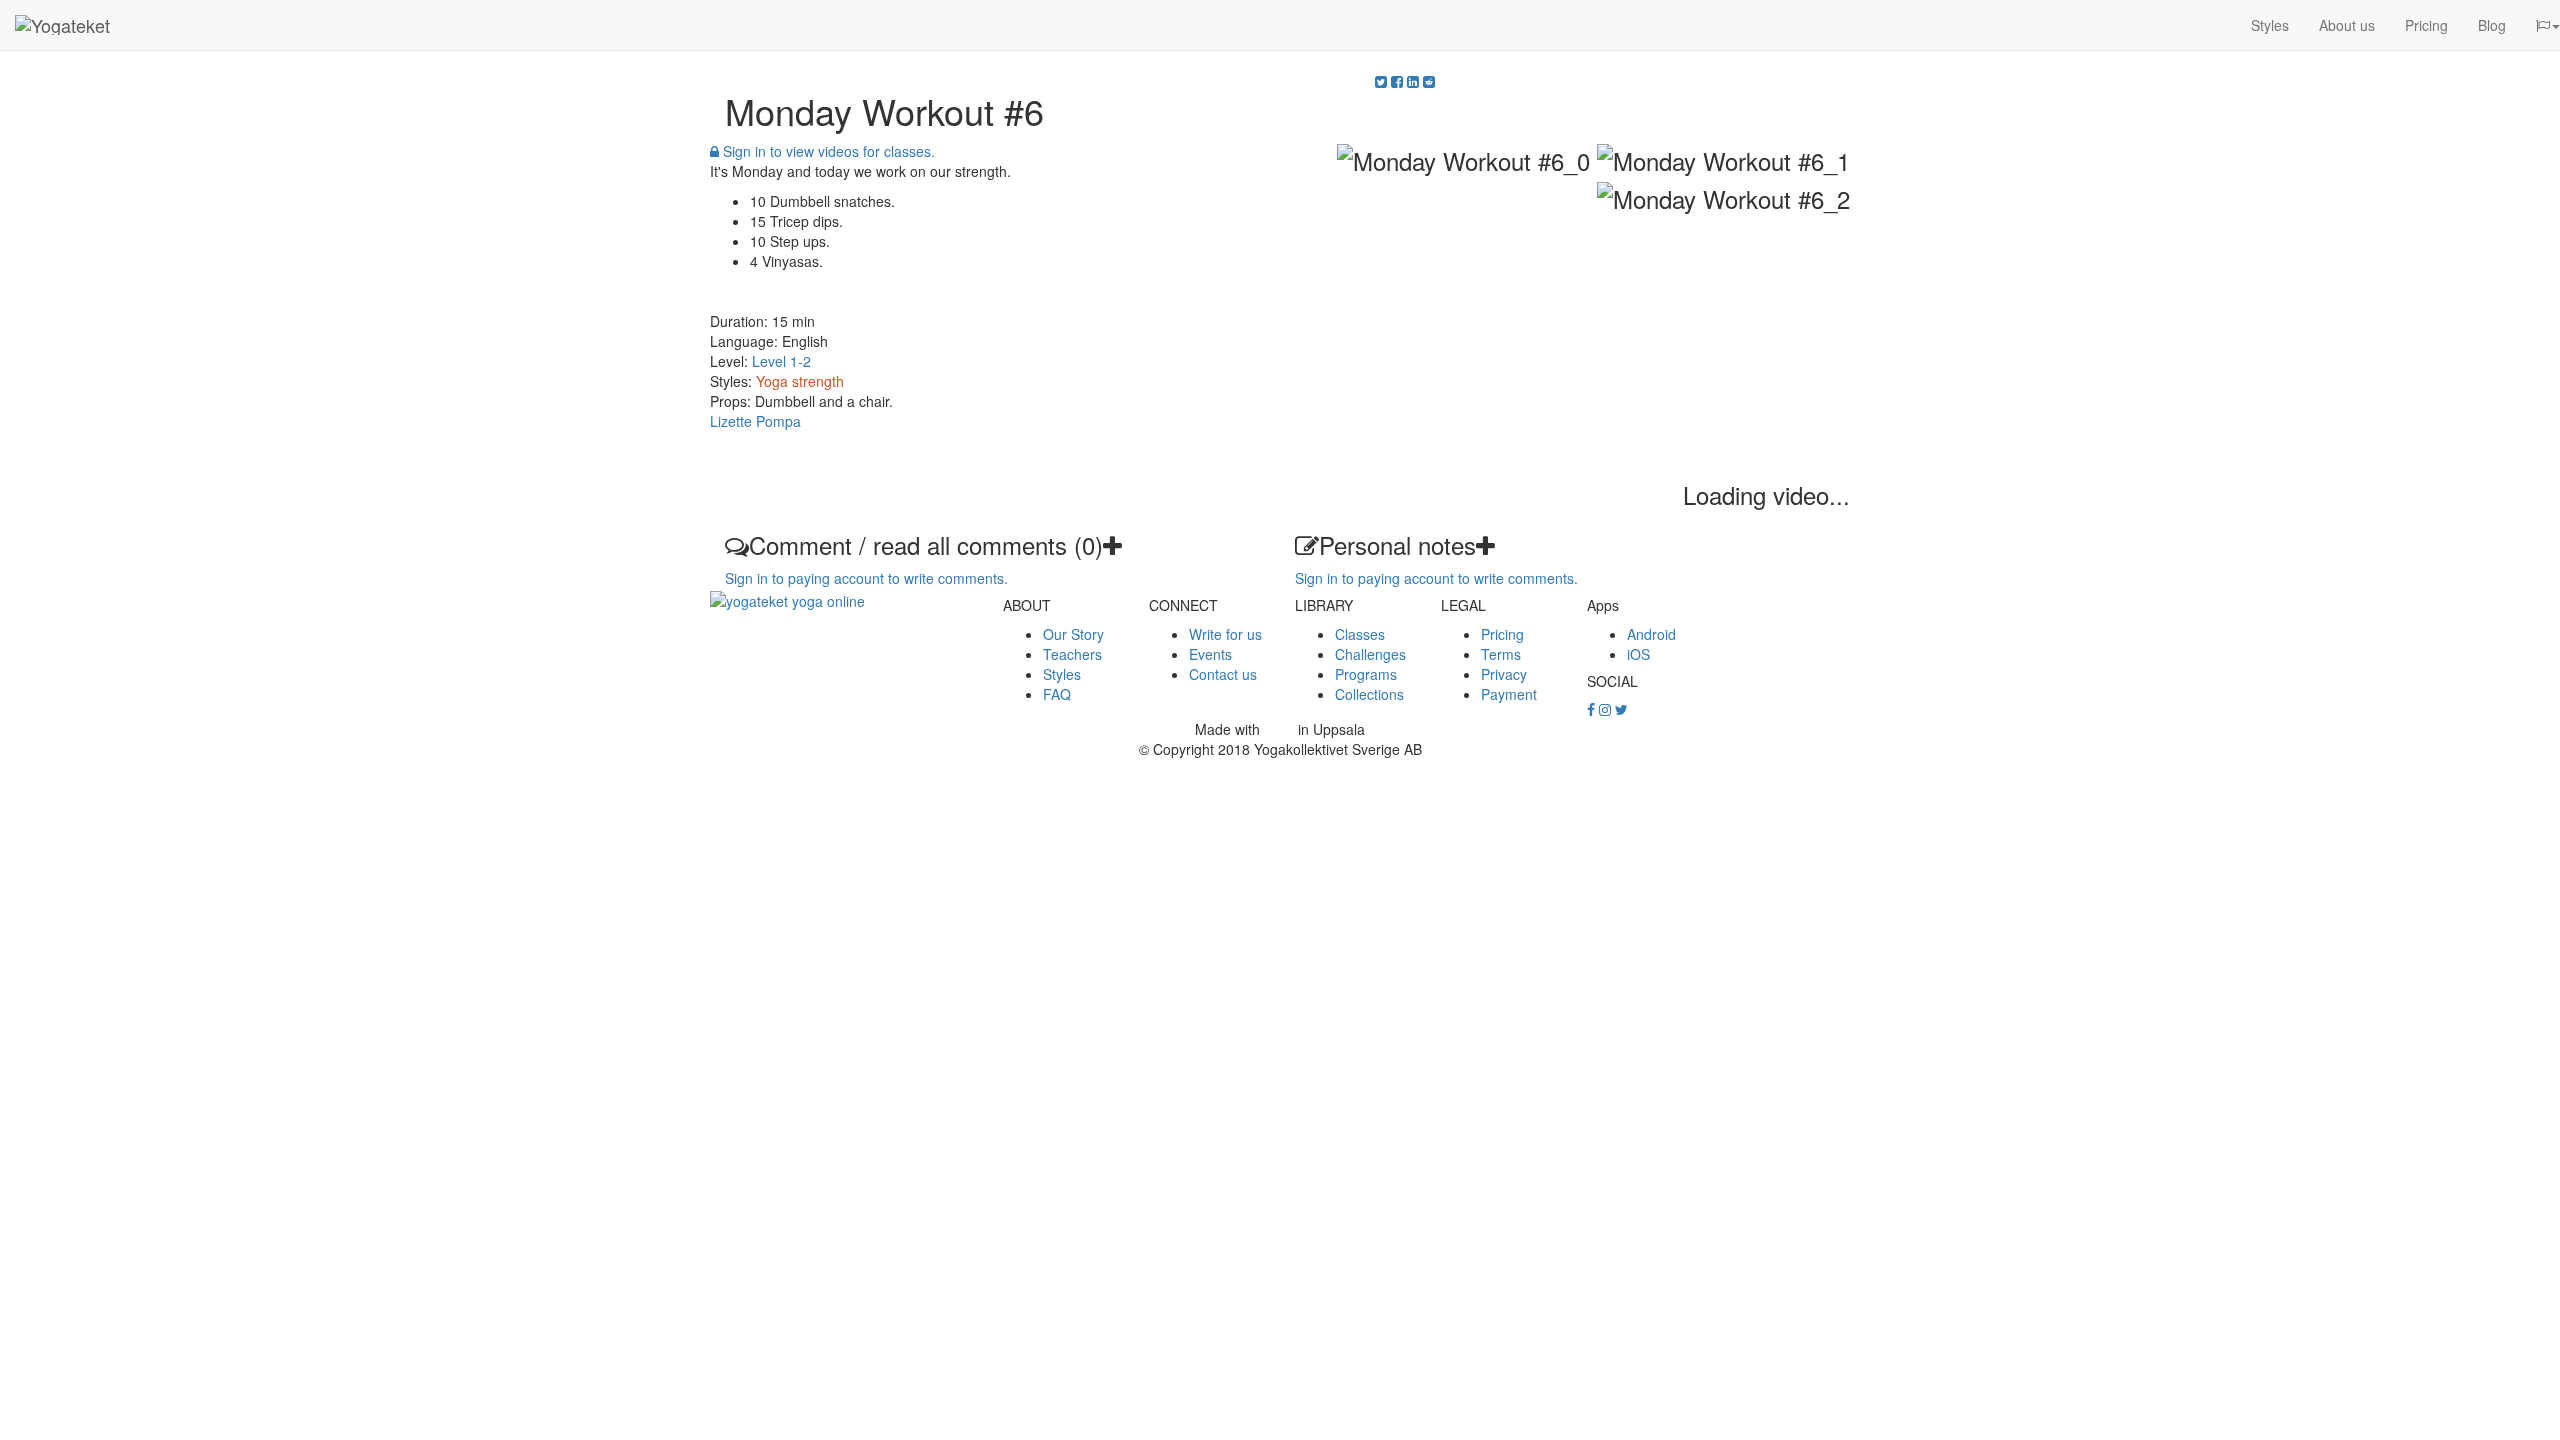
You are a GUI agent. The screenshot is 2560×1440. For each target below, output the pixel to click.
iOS (1638, 654)
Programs (1366, 674)
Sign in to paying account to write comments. (866, 578)
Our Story (1073, 634)
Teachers (1072, 654)
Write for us (1225, 634)
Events (1210, 654)
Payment (1509, 694)
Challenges (1370, 654)
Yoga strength (800, 381)
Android (1651, 634)
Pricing (2426, 25)
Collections (1369, 694)
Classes (1360, 634)
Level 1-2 (781, 361)
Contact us (1223, 674)
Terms (1501, 654)
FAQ (1057, 694)
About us (2347, 25)
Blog (2492, 25)
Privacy (1504, 674)
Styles (2270, 25)
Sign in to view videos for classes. (827, 151)
